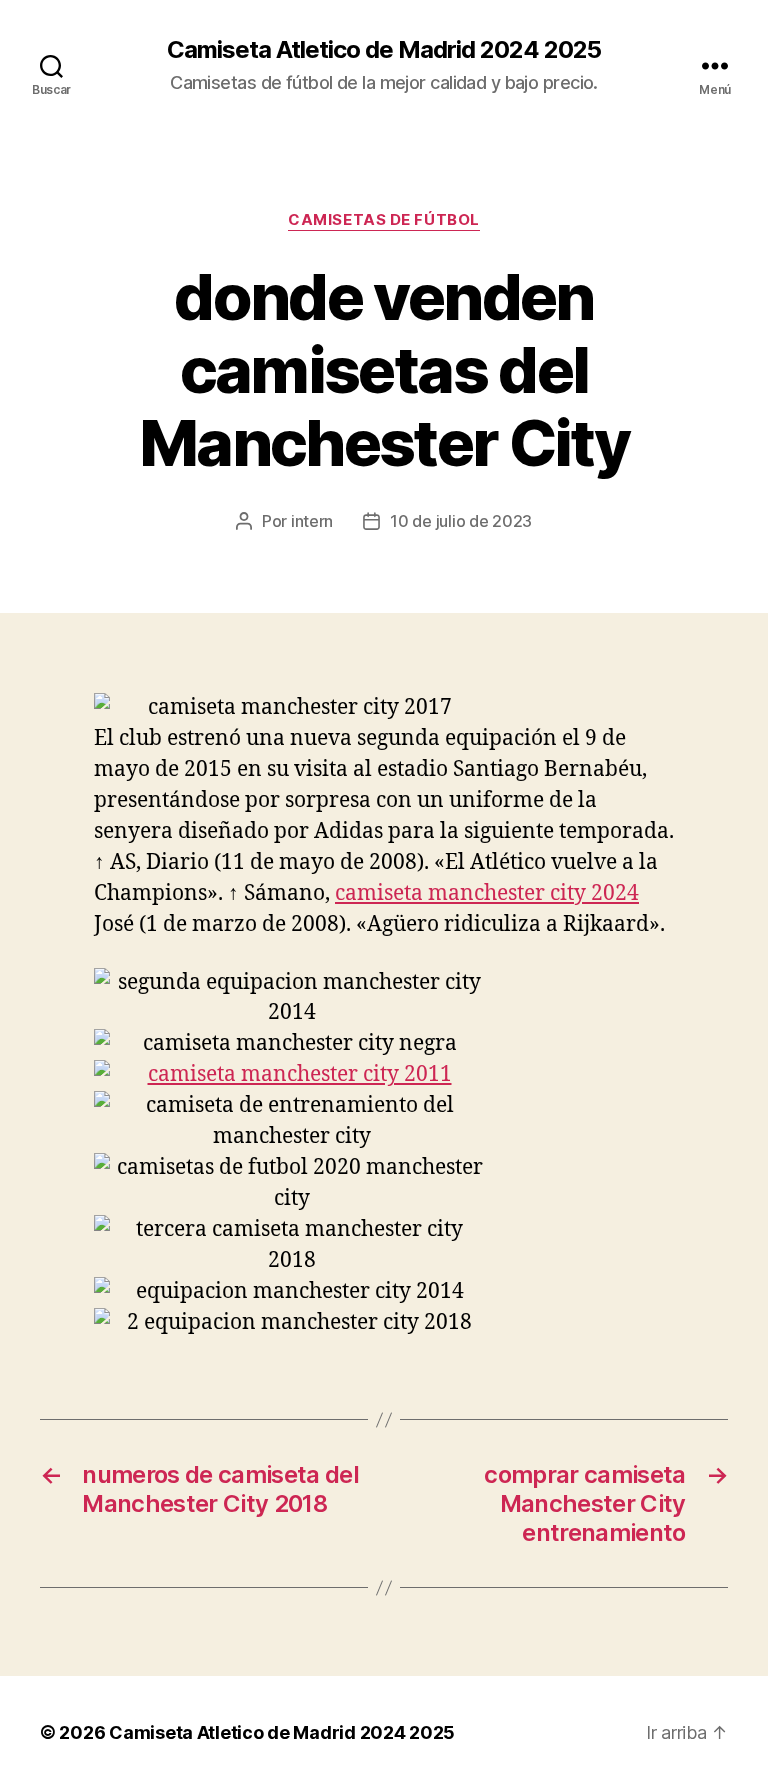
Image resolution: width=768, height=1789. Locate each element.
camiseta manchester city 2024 (487, 893)
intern (312, 521)
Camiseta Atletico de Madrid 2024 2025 (384, 50)
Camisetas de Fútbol (383, 220)
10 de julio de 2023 (461, 521)
